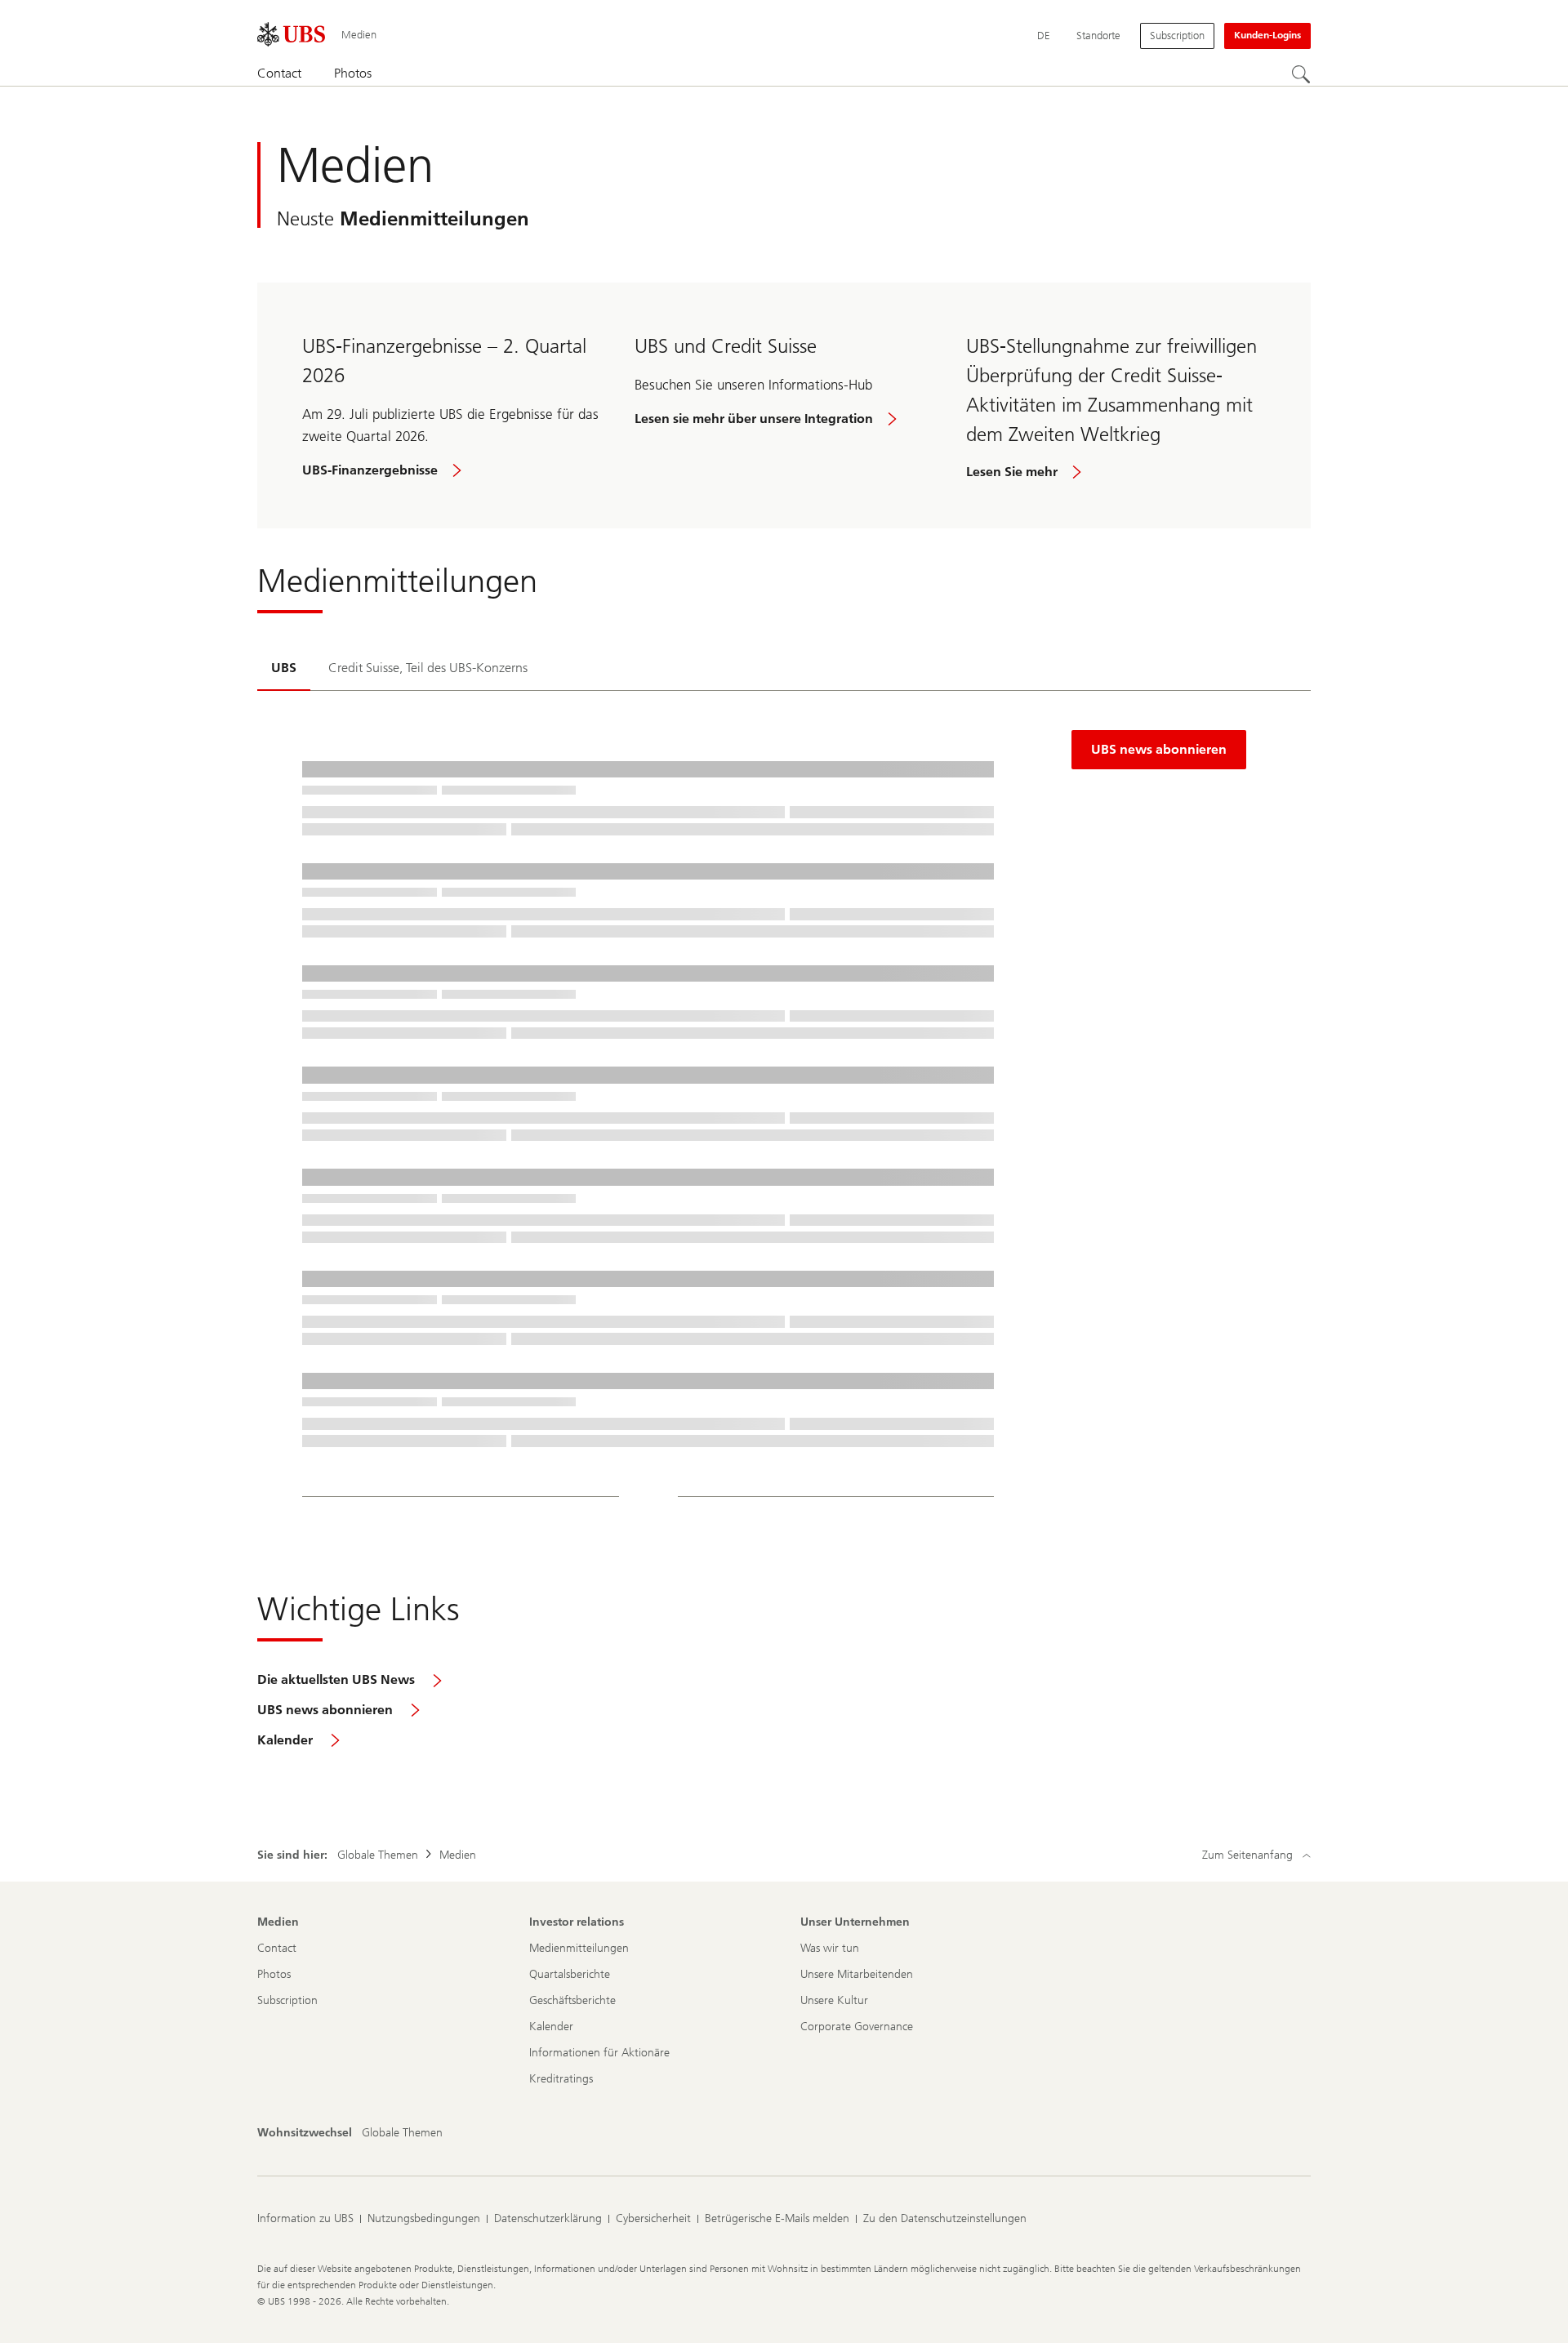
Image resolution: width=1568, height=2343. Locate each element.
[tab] (284, 670)
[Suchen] (1301, 74)
